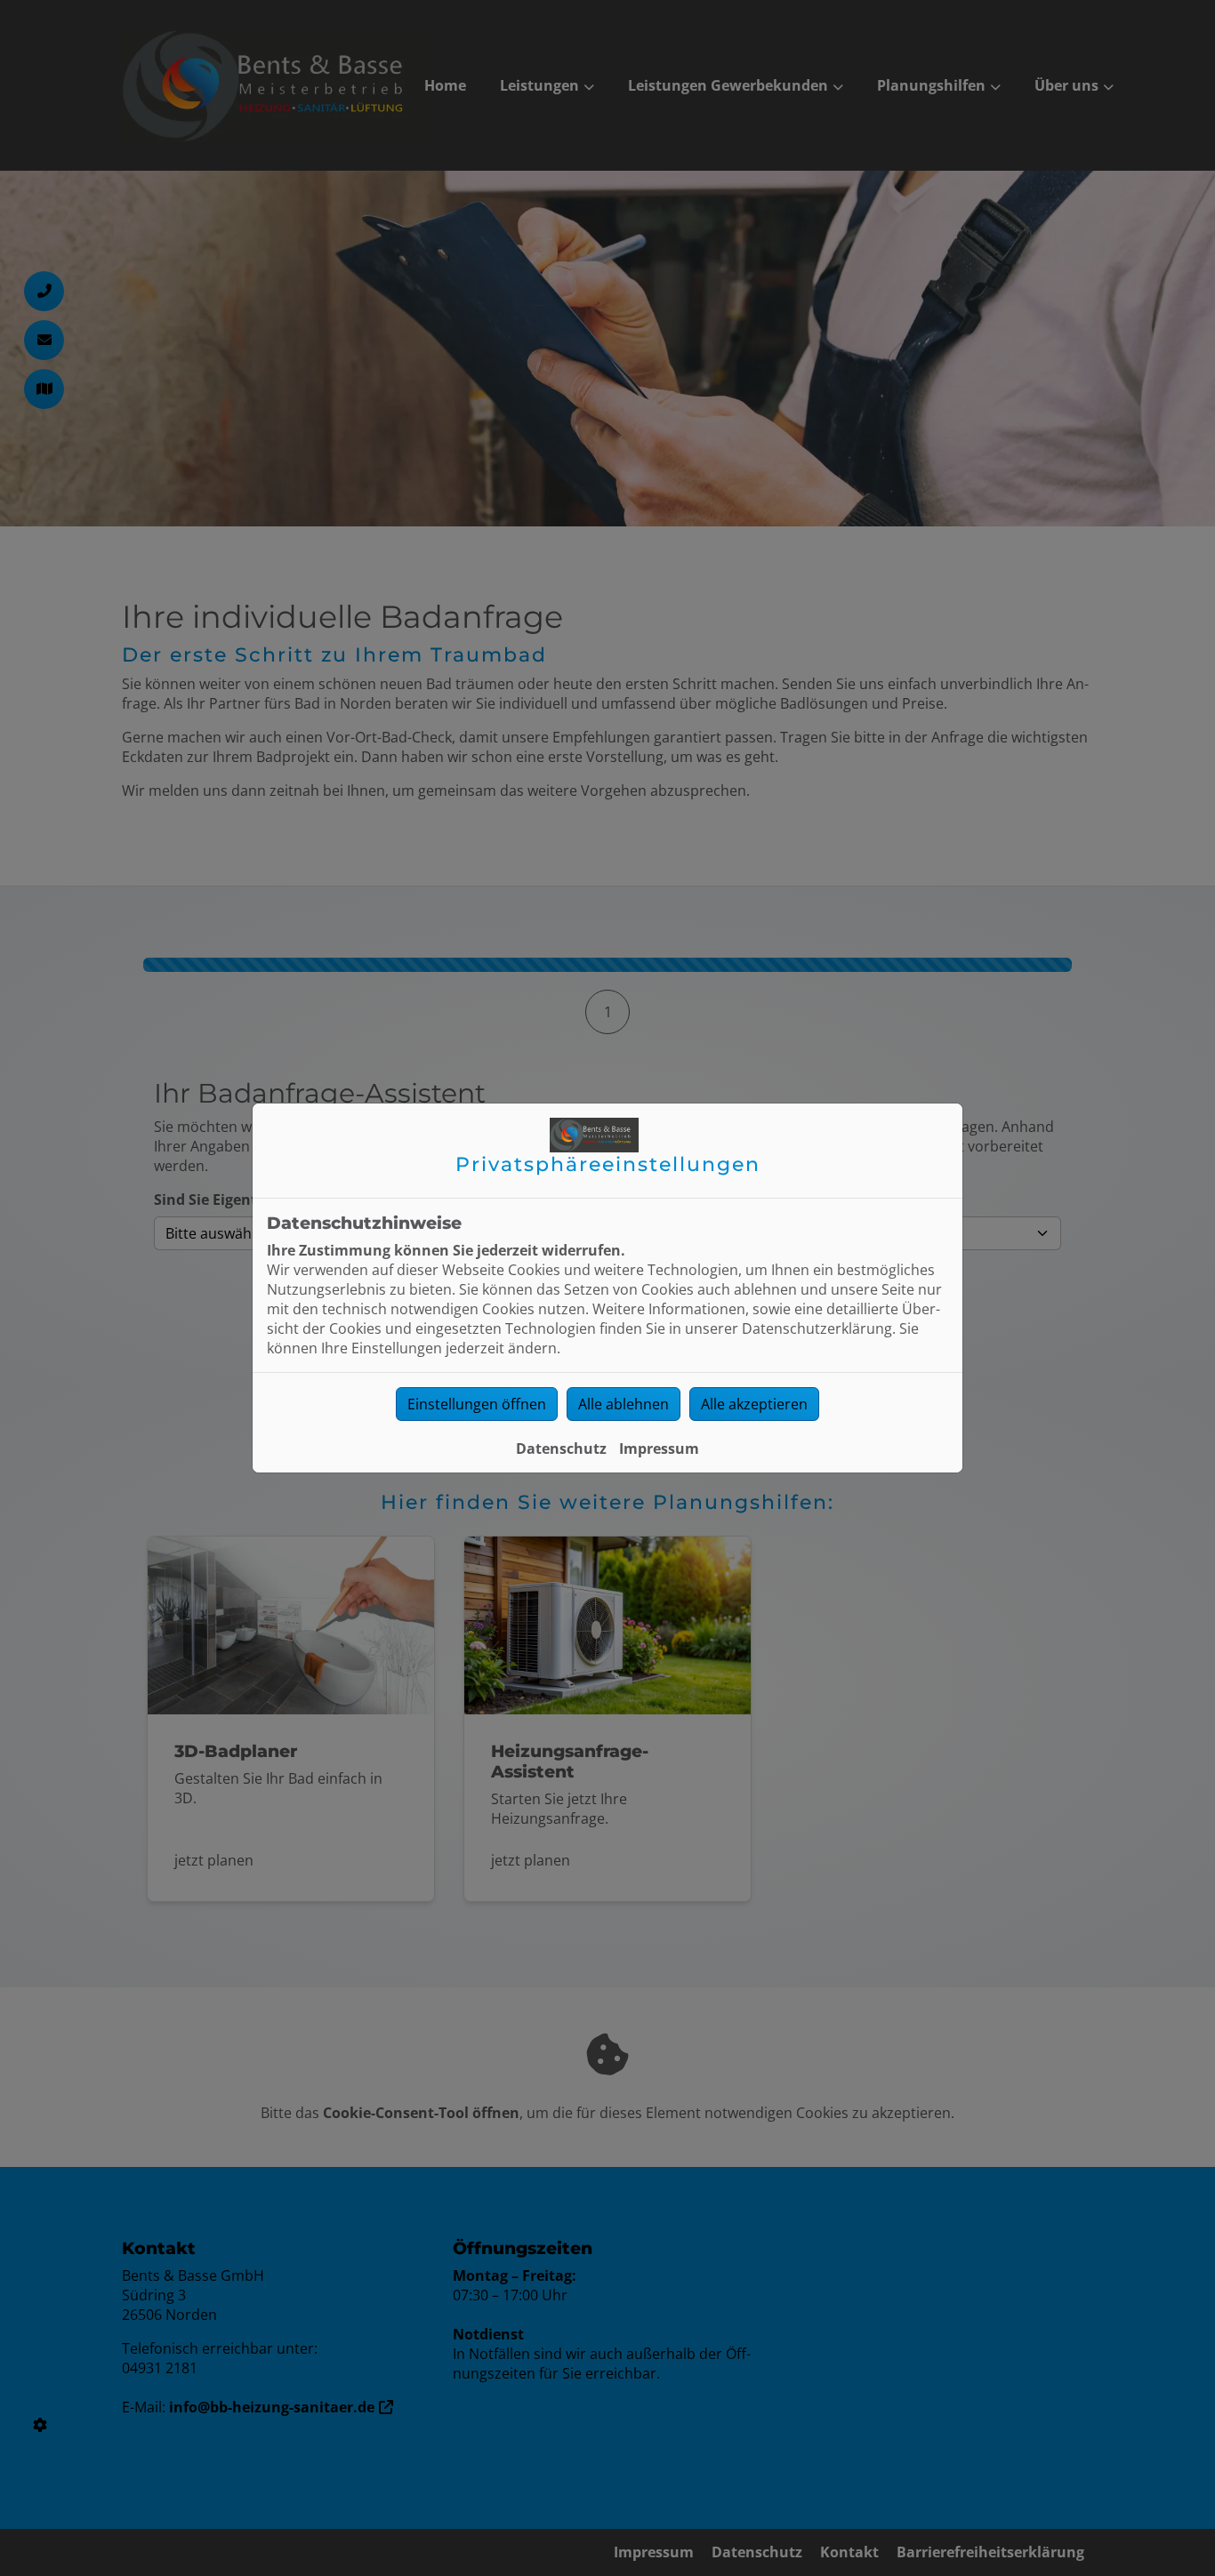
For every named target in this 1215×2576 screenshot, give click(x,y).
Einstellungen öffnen (477, 1404)
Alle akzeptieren (754, 1404)
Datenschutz (561, 1448)
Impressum (659, 1448)
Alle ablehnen (624, 1404)
